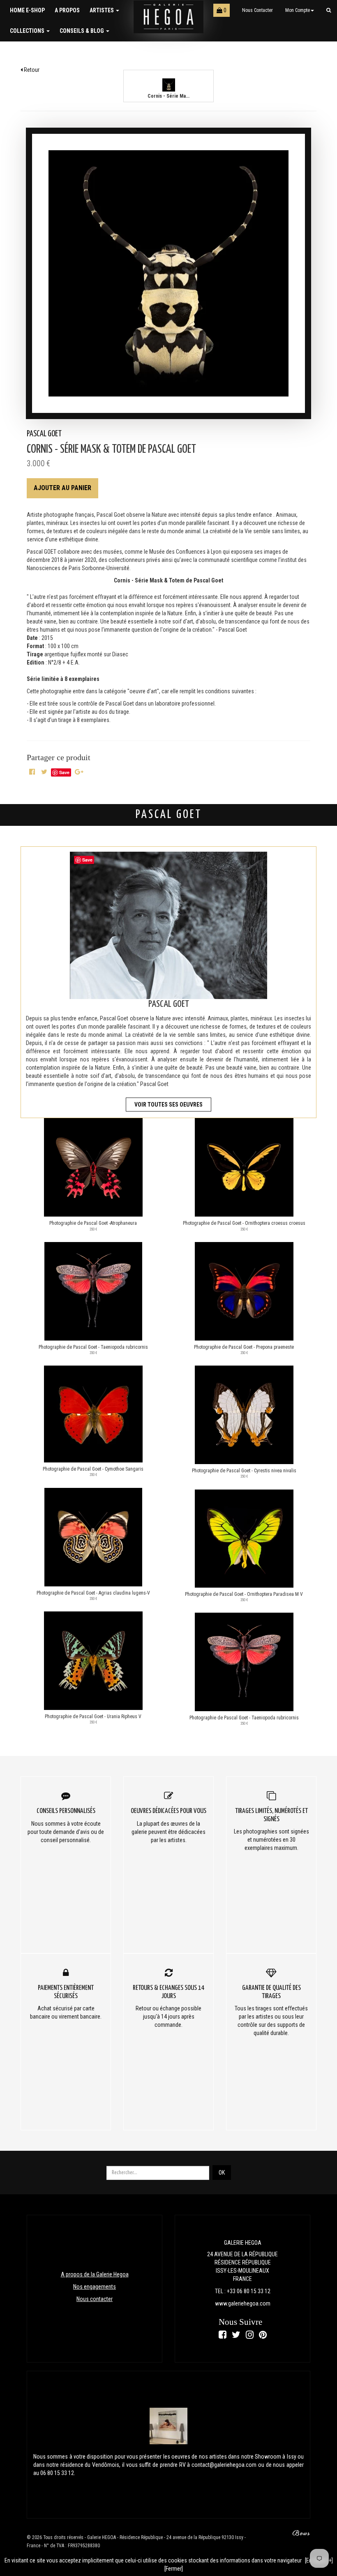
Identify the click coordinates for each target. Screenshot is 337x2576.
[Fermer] (174, 2569)
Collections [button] (28, 31)
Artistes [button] (102, 10)
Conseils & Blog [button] (82, 31)
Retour (31, 70)
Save (64, 772)
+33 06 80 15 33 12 (249, 2291)
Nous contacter (257, 10)
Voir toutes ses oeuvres (168, 1105)
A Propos (67, 10)
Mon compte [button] (298, 10)
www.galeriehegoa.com (243, 2303)
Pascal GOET (44, 434)
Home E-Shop (27, 10)
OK (222, 2173)
